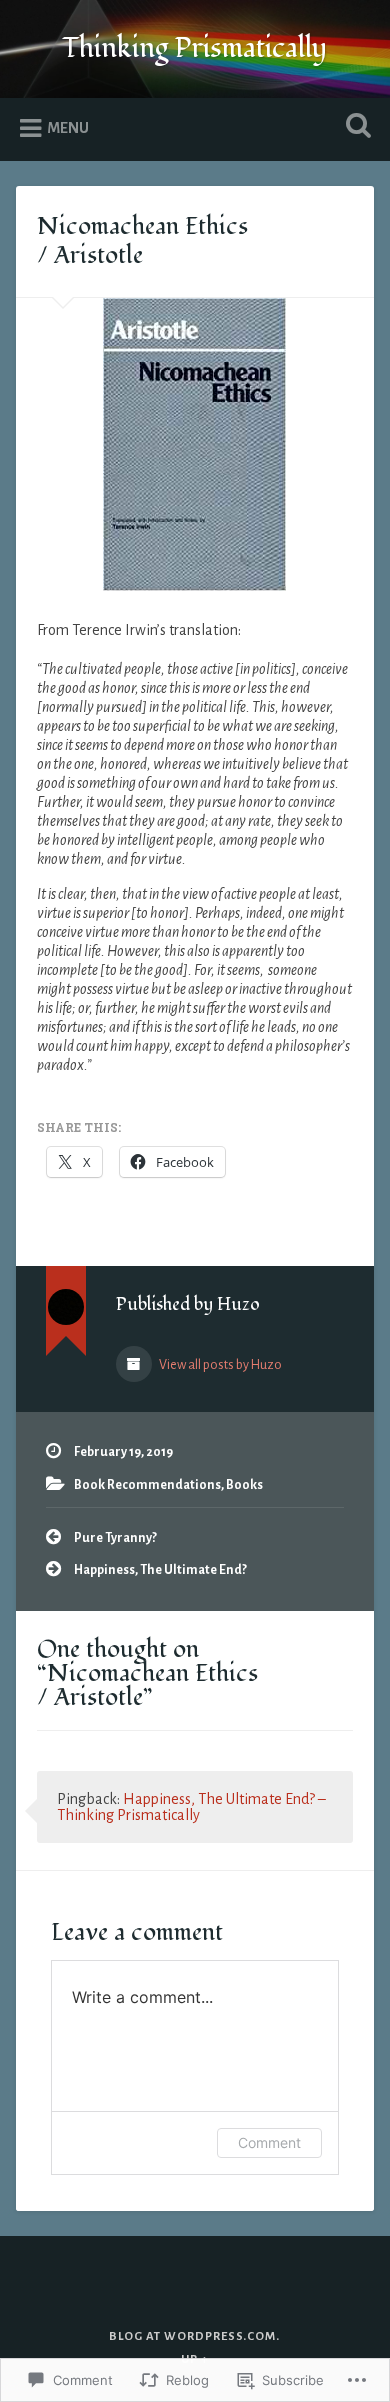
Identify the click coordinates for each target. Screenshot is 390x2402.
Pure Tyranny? (115, 1538)
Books (244, 1485)
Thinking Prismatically (194, 48)
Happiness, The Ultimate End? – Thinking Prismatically (191, 1807)
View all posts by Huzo (219, 1365)
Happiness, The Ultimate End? (160, 1570)
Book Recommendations (147, 1485)
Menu (68, 128)
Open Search (355, 127)
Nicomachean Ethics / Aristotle (142, 241)
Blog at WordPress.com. (194, 2336)
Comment (269, 2142)
